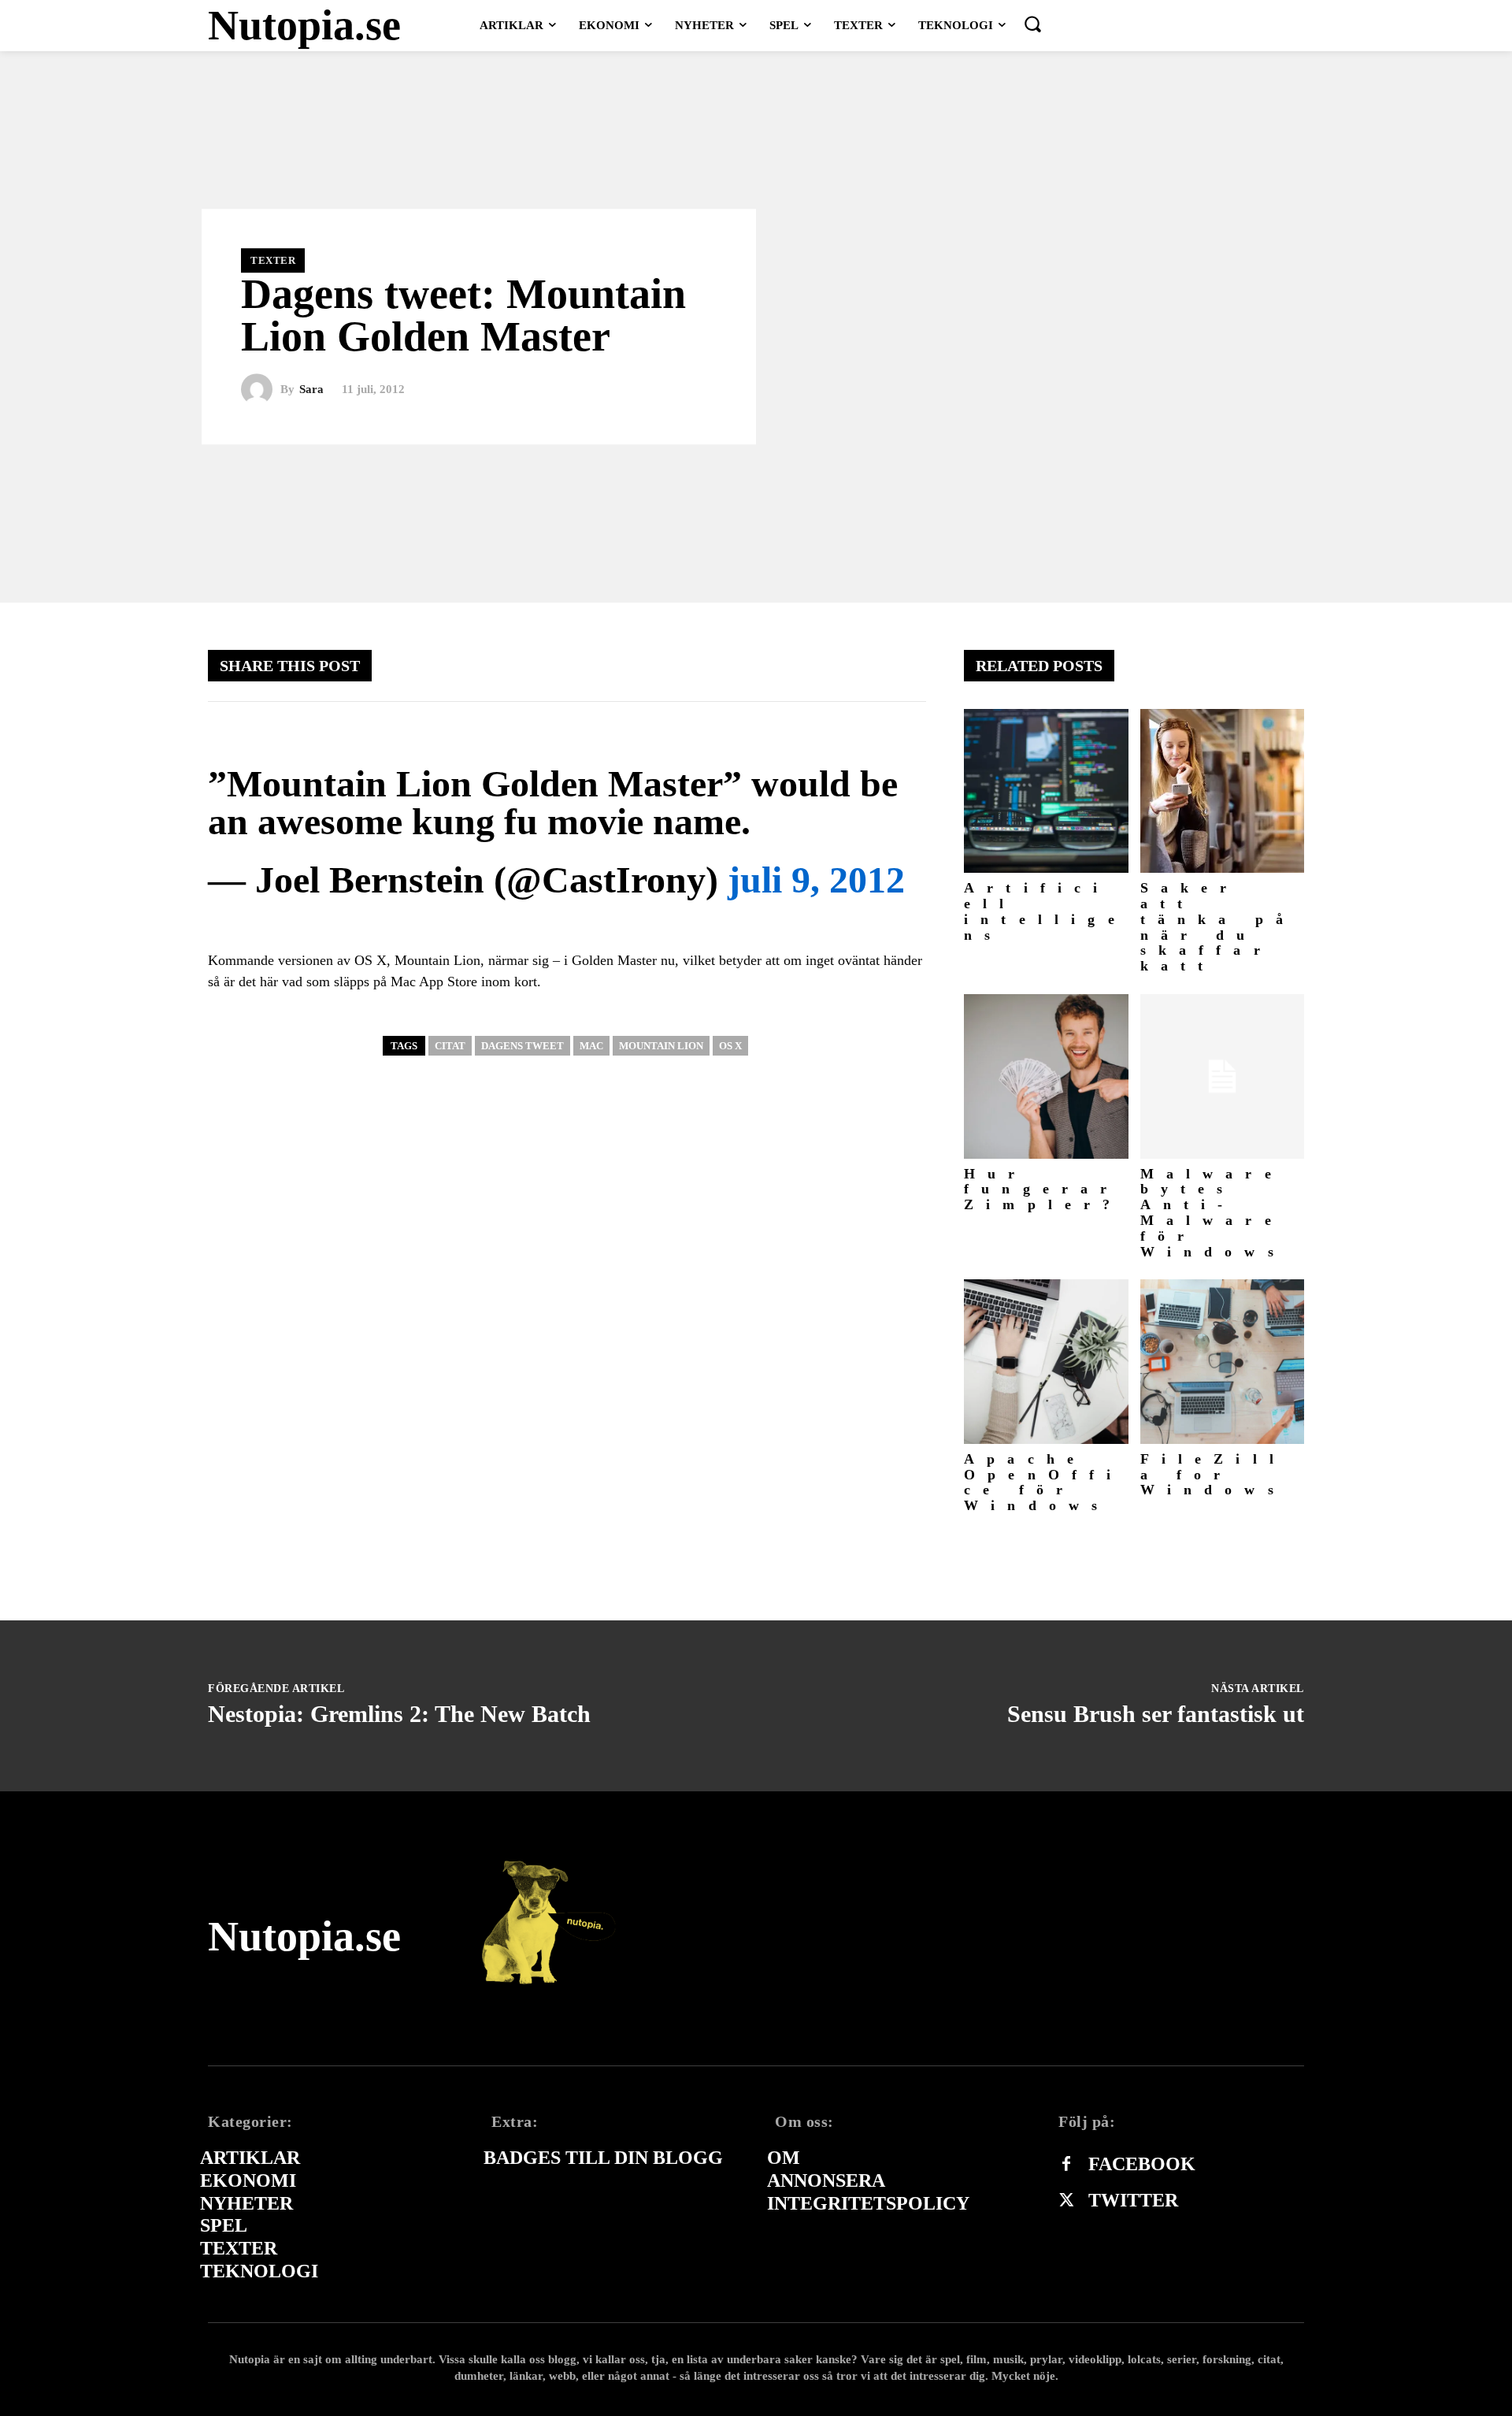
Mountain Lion (661, 1046)
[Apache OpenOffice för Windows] (1046, 1362)
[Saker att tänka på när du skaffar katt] (1223, 791)
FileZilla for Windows (1214, 1475)
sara (311, 390)
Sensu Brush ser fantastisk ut (1156, 1714)
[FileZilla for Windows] (1223, 1362)
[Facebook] (1066, 2165)
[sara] (261, 390)
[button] (1032, 24)
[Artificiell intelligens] (1046, 791)
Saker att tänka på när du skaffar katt (1218, 927)
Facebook (1142, 2164)
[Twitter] (1066, 2201)
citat (450, 1046)
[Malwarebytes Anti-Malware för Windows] (1223, 1076)
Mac (591, 1046)
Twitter (1133, 2200)
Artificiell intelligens (1045, 911)
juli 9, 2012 (816, 880)
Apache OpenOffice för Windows (1044, 1482)
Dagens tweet (523, 1046)
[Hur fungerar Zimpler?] (1046, 1076)
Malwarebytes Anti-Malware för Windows (1213, 1213)
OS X (730, 1046)
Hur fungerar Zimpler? (1043, 1189)
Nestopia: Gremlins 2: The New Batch (399, 1714)
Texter (273, 260)
